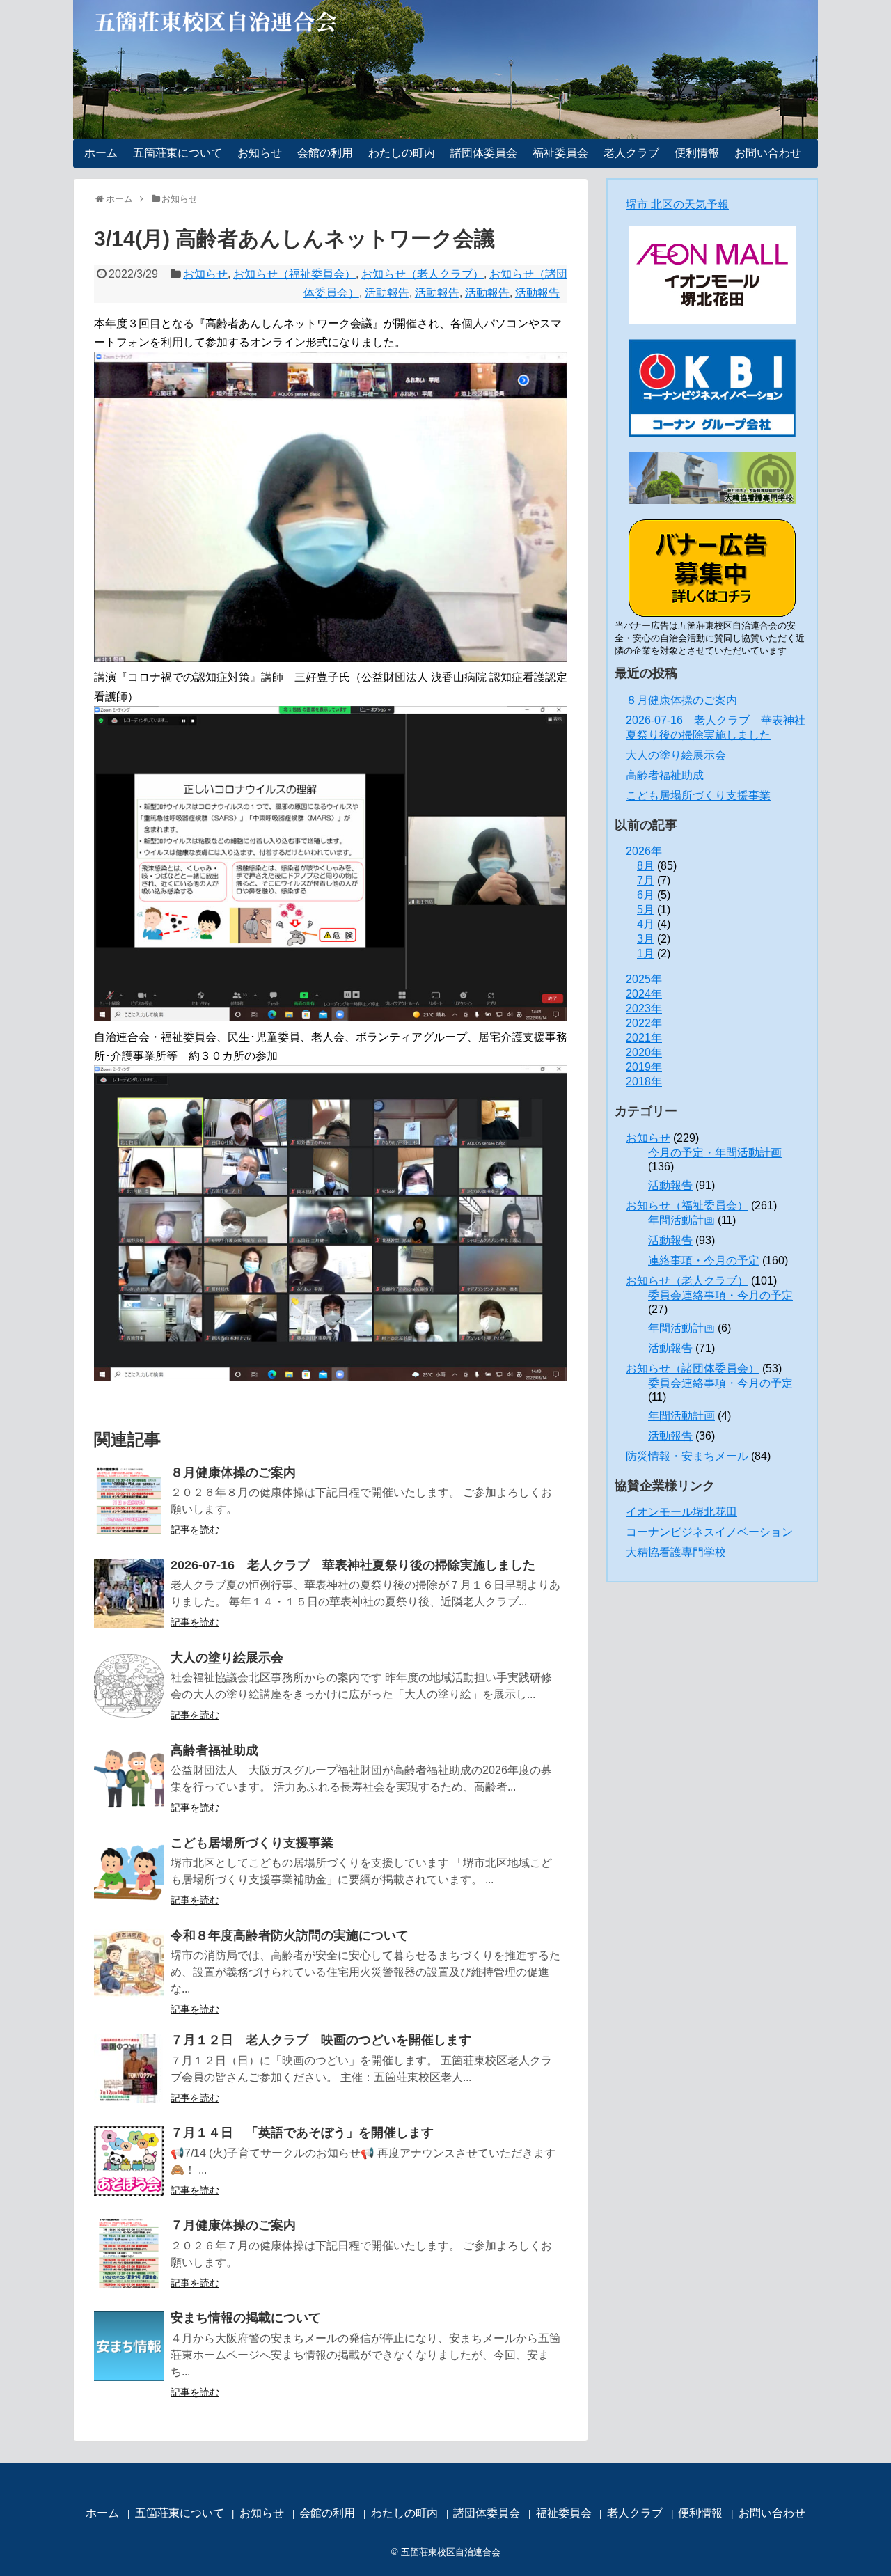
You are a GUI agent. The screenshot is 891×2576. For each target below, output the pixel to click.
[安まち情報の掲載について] (129, 2346)
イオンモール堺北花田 (681, 1512)
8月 (646, 866)
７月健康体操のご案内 (233, 2225)
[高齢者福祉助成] (129, 1779)
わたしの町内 (402, 153)
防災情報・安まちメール (687, 1456)
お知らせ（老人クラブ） (423, 274)
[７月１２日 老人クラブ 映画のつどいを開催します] (129, 2068)
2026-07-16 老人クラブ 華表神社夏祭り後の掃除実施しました (353, 1565)
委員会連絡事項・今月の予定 (720, 1295)
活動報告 (387, 293)
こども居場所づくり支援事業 (252, 1843)
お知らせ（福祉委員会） (294, 274)
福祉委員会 (560, 153)
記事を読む (195, 1530)
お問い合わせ (768, 153)
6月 (646, 895)
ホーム (101, 153)
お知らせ (260, 153)
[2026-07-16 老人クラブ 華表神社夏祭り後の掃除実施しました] (129, 1594)
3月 (646, 939)
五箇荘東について (178, 153)
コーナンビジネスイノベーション (709, 1532)
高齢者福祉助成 (214, 1750)
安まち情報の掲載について (246, 2318)
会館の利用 (325, 153)
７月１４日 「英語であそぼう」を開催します (302, 2133)
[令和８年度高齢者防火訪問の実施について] (129, 1964)
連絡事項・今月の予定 (704, 1260)
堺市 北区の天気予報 (677, 204)
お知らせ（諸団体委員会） (693, 1368)
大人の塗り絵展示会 (227, 1658)
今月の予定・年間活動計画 (715, 1153)
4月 (646, 924)
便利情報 (697, 153)
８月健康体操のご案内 (233, 1472)
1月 (646, 953)
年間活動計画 (681, 1220)
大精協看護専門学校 (676, 1552)
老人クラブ (631, 153)
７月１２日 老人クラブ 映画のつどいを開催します (321, 2040)
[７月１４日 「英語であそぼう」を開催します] (129, 2161)
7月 (646, 880)
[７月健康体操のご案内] (129, 2254)
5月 (646, 910)
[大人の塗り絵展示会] (129, 1686)
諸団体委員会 (484, 153)
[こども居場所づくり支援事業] (129, 1871)
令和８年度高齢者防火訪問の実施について (290, 1935)
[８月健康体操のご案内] (129, 1501)
